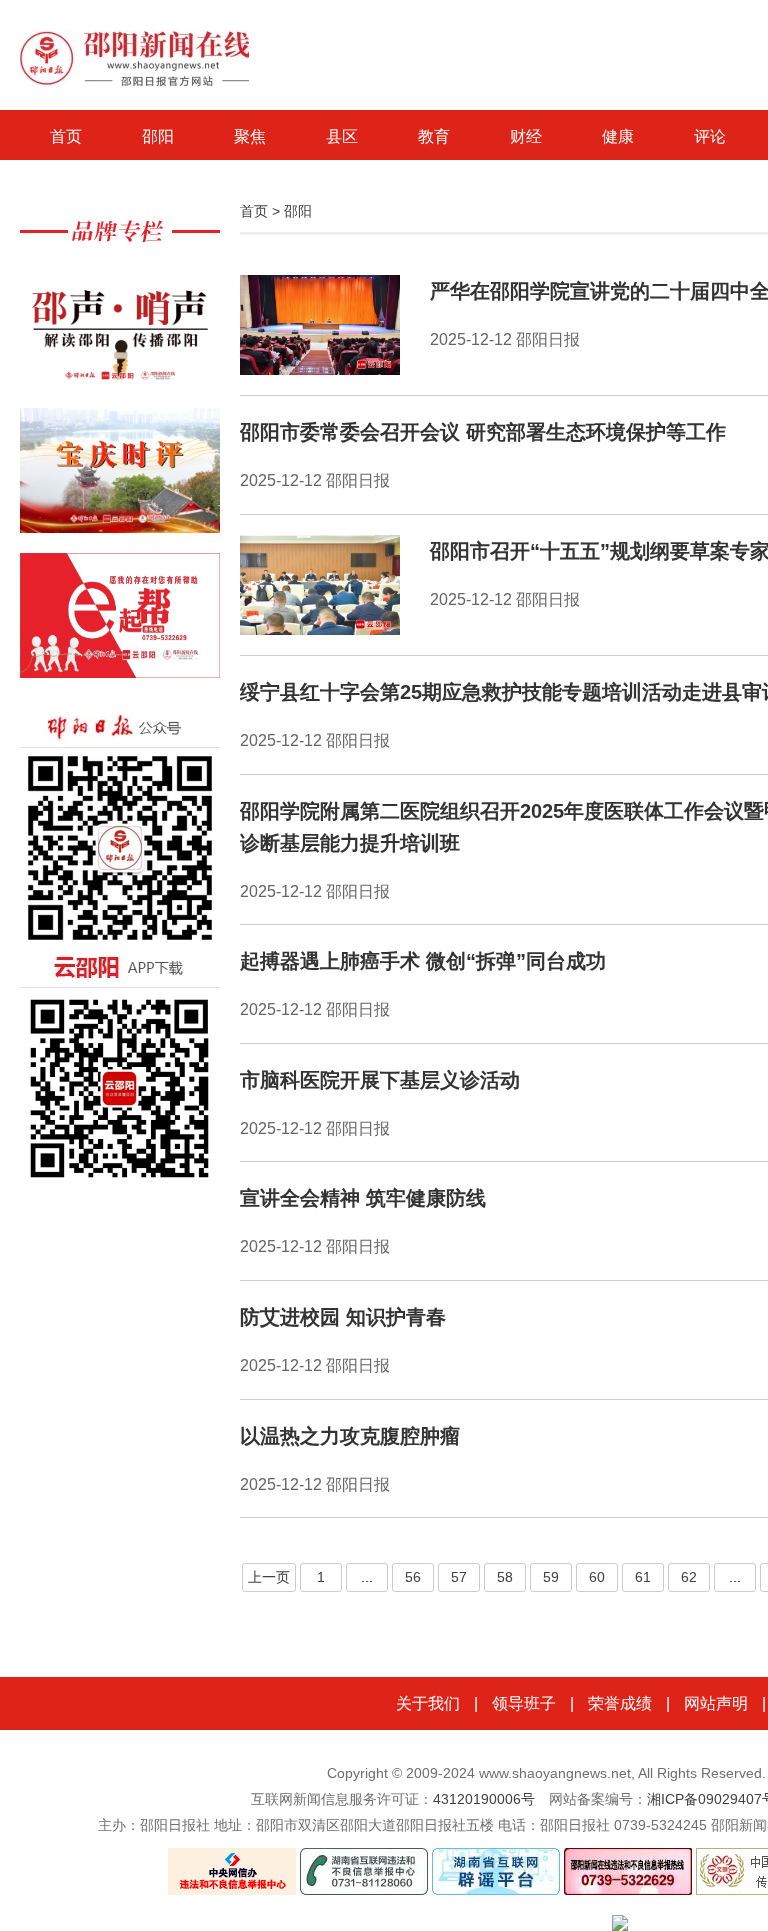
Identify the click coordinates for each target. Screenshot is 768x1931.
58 (505, 1577)
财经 (526, 136)
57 (459, 1577)
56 (413, 1577)
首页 (66, 136)
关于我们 (428, 1703)
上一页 (269, 1577)
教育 (434, 136)
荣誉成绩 (620, 1703)
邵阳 (158, 136)
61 (643, 1577)
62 (689, 1577)
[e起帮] (120, 625)
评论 (710, 136)
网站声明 (716, 1703)
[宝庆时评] (120, 480)
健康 (618, 136)
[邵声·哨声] (120, 335)
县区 (342, 136)
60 (597, 1577)
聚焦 (250, 136)
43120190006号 (484, 1799)
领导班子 (524, 1703)
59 (551, 1577)
